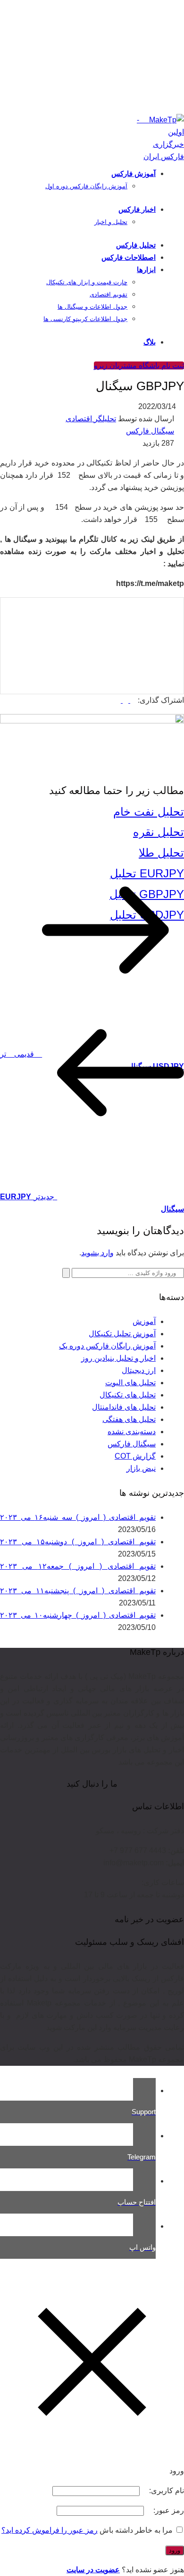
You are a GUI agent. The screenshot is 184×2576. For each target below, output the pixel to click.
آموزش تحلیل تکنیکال (122, 1334)
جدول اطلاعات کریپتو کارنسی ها (85, 319)
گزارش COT (135, 1456)
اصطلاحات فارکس (129, 257)
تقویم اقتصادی (109, 294)
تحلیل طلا (161, 853)
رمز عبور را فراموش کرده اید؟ (50, 2530)
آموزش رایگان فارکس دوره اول (86, 186)
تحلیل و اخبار (111, 222)
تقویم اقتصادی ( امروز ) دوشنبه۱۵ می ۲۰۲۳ (78, 1542)
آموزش (144, 1321)
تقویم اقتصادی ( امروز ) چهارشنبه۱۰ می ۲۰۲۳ (78, 1615)
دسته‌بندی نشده (132, 1432)
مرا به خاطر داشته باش (136, 2530)
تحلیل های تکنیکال (128, 1395)
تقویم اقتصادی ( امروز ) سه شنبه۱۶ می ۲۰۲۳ (78, 1517)
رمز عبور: (168, 2510)
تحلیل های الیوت (130, 1383)
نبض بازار (141, 1468)
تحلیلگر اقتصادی (91, 419)
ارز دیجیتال (139, 1370)
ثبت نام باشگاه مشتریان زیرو (139, 365)
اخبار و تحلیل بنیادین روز (118, 1358)
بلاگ (150, 342)
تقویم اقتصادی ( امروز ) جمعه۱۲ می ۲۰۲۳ (78, 1566)
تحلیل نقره (159, 832)
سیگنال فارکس (150, 431)
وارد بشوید (97, 1253)
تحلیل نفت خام (149, 812)
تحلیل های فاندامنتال (124, 1407)
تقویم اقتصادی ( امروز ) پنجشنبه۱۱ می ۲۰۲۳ (78, 1591)
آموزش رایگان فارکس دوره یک (107, 1346)
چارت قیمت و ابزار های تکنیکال (87, 282)
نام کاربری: (166, 2491)
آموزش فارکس (134, 173)
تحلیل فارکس (136, 245)
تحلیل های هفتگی (129, 1419)
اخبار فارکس (137, 209)
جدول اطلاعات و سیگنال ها (92, 307)
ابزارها (146, 269)
